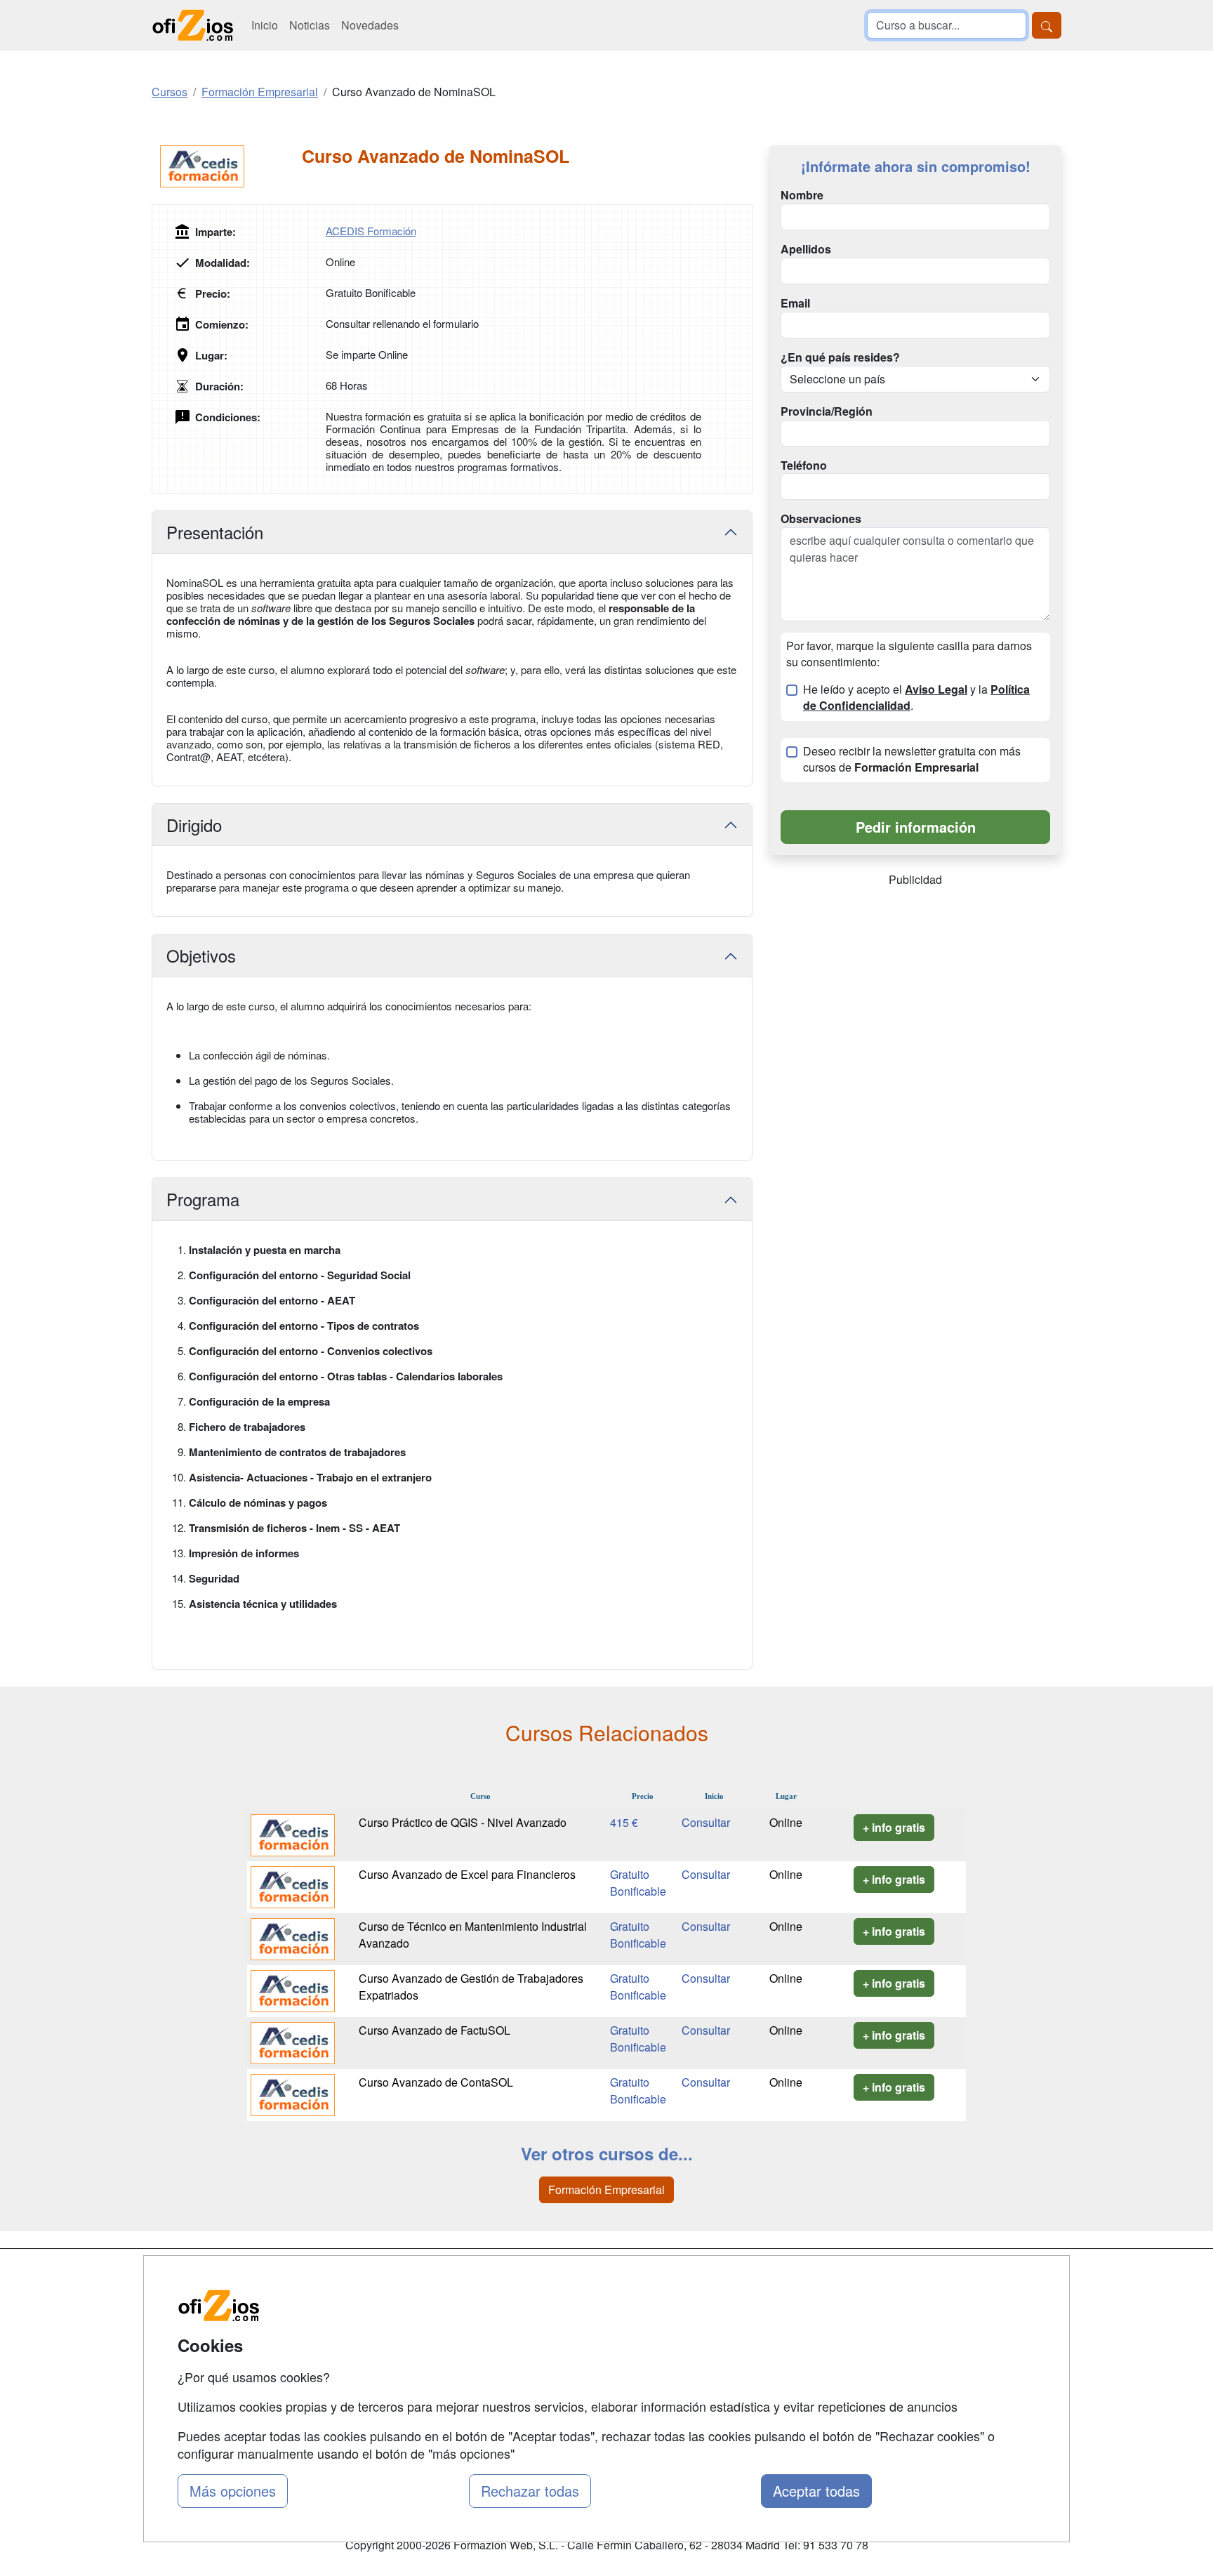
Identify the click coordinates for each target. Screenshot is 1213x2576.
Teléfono (804, 465)
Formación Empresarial (606, 2189)
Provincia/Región (827, 411)
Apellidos (806, 249)
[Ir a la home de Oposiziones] (193, 25)
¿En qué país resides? (840, 357)
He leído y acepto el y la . (916, 698)
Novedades (370, 25)
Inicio (265, 25)
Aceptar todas (816, 2491)
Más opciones (233, 2491)
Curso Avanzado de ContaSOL (436, 2082)
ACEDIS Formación (371, 231)
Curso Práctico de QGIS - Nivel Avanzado (463, 1822)
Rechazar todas (530, 2491)
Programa (203, 1199)
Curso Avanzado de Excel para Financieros (467, 1874)
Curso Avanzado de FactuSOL (435, 2030)
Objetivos (201, 955)
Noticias (310, 25)
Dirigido (194, 825)
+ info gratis (894, 1827)
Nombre (802, 195)
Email (795, 303)
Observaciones (821, 519)
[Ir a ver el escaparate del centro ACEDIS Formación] (227, 166)
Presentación (215, 532)
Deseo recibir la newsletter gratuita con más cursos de (912, 759)
